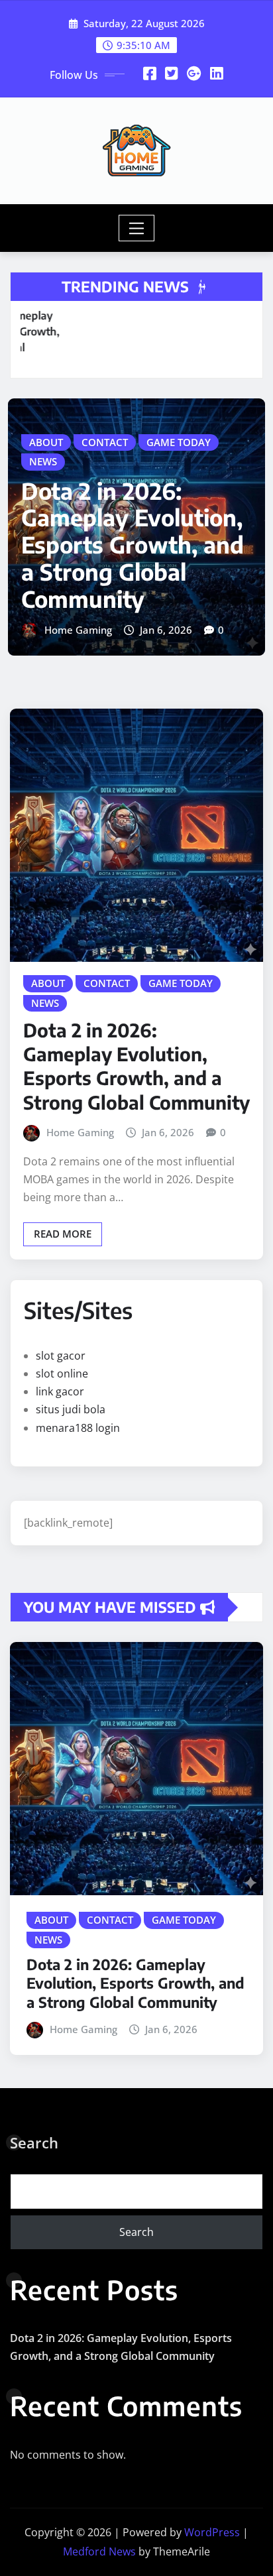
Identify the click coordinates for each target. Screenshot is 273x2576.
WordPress (212, 2532)
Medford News (99, 2551)
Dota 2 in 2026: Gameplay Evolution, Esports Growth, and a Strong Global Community (133, 545)
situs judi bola (71, 1409)
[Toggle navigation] (137, 228)
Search (34, 2142)
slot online (62, 1374)
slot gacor (61, 1356)
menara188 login (78, 1428)
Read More (63, 1234)
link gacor (60, 1391)
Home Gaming (78, 630)
